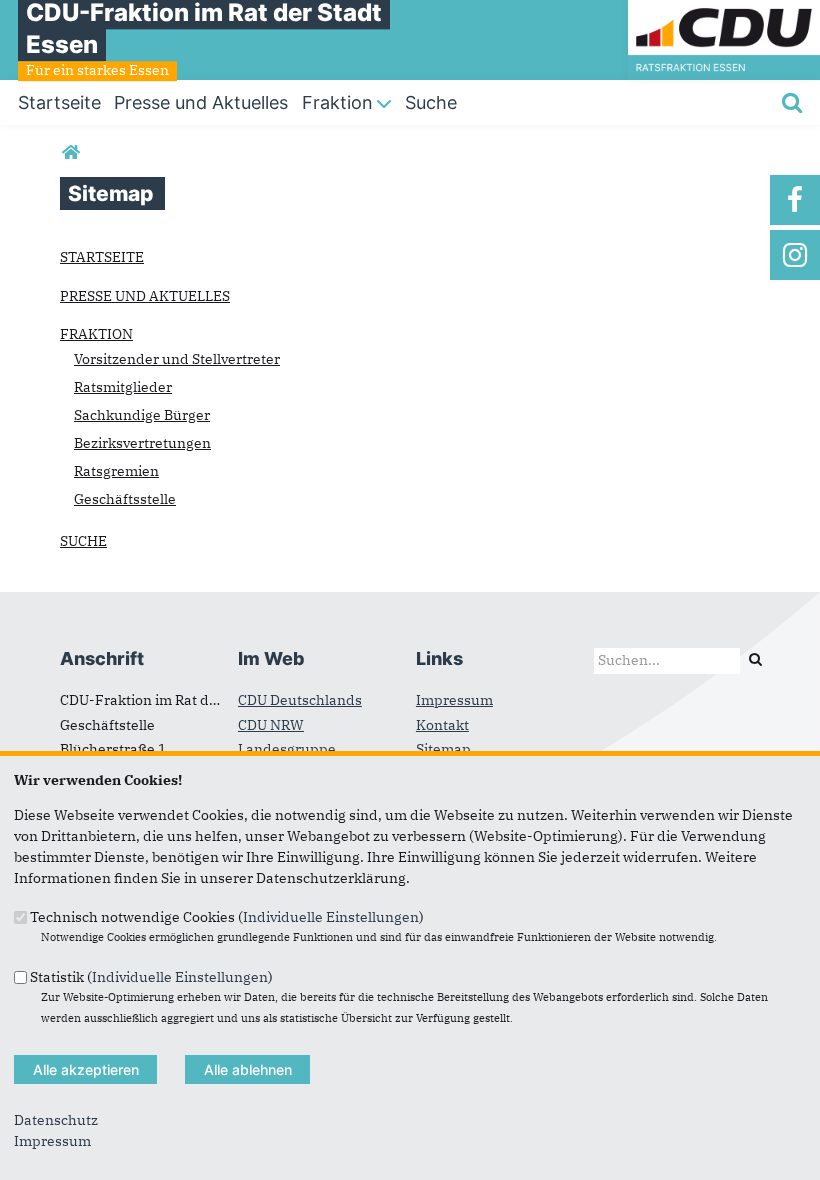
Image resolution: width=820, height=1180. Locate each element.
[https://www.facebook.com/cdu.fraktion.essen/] (795, 200)
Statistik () (151, 976)
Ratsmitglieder (123, 387)
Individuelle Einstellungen (331, 917)
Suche (83, 541)
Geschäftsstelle (125, 499)
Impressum (454, 700)
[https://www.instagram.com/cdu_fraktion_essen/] (795, 255)
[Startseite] (724, 10)
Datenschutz (56, 1120)
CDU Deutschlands (300, 700)
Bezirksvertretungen (142, 443)
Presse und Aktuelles (145, 296)
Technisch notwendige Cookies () (227, 917)
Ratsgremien (116, 471)
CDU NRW (271, 725)
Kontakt (442, 725)
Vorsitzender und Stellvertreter (177, 359)
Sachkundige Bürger (142, 415)
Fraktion (96, 334)
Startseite (102, 257)
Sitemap (443, 749)
